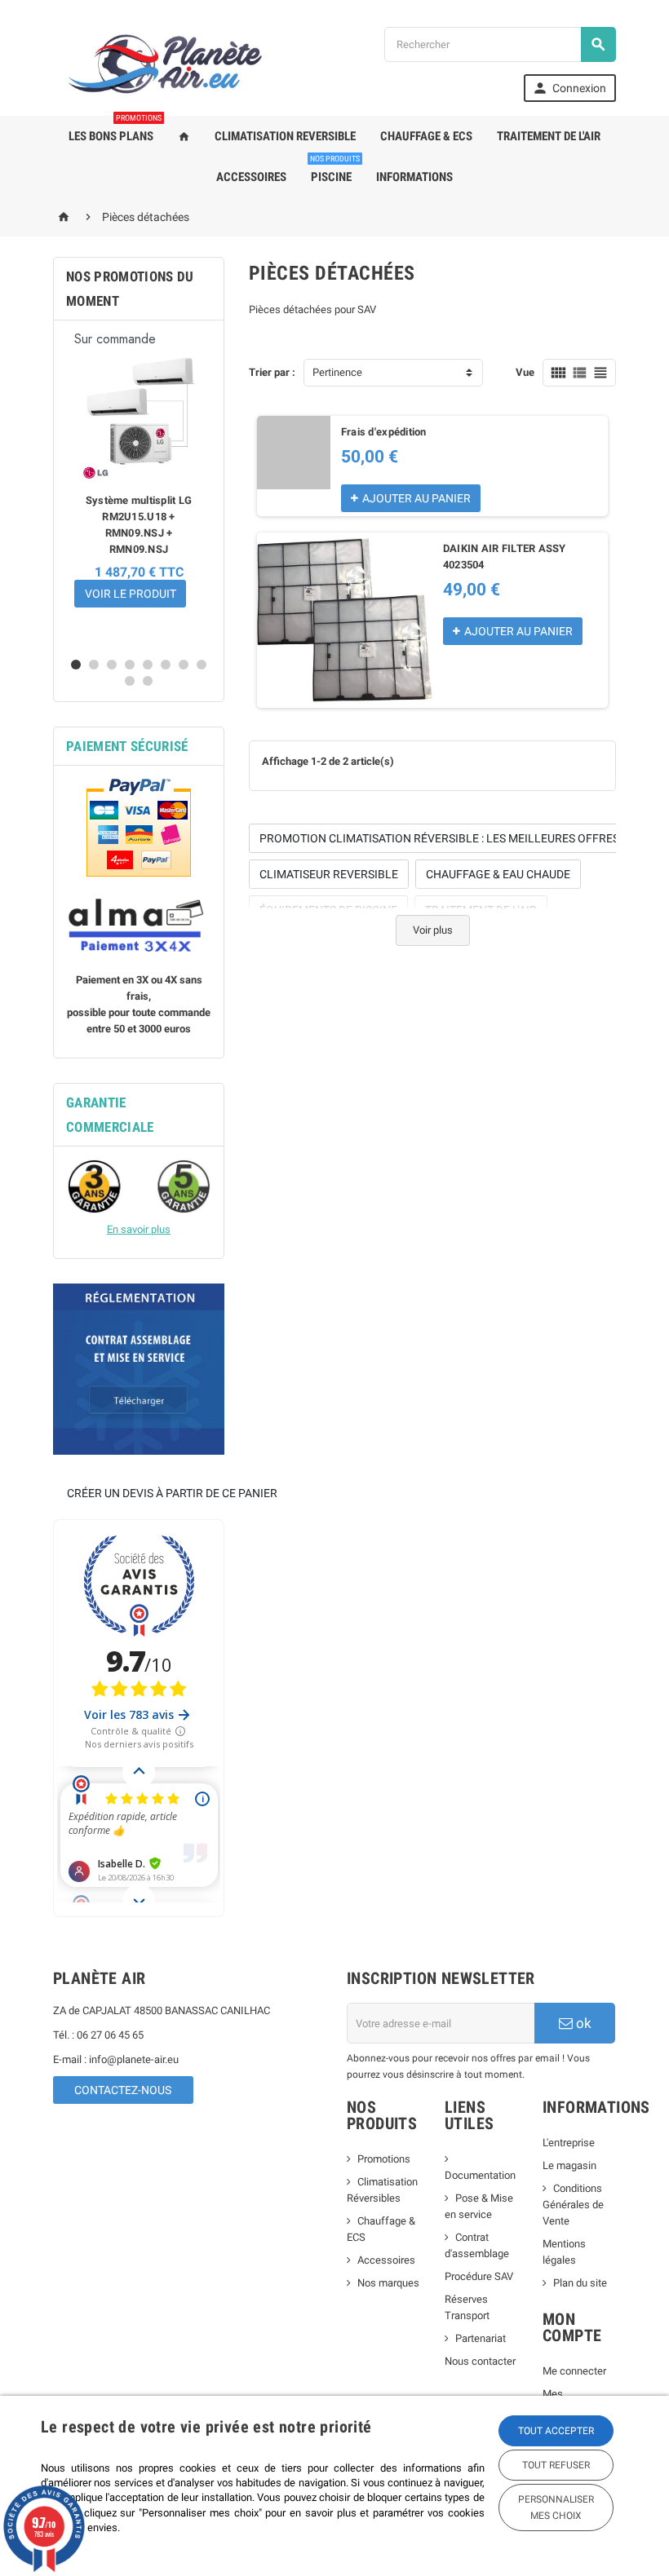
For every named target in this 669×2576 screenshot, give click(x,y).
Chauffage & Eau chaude (498, 874)
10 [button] (148, 681)
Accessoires (386, 2260)
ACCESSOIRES (251, 177)
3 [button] (112, 665)
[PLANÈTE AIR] (166, 63)
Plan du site (580, 2283)
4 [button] (130, 665)
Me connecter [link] (574, 2371)
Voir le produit (131, 594)
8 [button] (202, 665)
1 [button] (76, 665)
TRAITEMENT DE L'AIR (549, 136)
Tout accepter (556, 2431)
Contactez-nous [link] (123, 2090)
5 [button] (148, 665)
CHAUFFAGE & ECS (426, 136)
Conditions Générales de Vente (573, 2205)
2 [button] (94, 665)
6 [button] (166, 665)
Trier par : (272, 372)
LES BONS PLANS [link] (115, 130)
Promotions (384, 2159)
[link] (570, 88)
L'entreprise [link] (569, 2143)
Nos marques (388, 2283)
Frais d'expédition (384, 432)
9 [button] (130, 681)
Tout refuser (556, 2465)
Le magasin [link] (569, 2165)
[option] (139, 488)
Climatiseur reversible (329, 874)
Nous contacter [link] (480, 2361)
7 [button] (184, 665)
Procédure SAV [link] (479, 2276)
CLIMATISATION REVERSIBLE (285, 136)
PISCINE (335, 170)
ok (582, 2023)
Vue (525, 372)
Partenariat (481, 2338)
